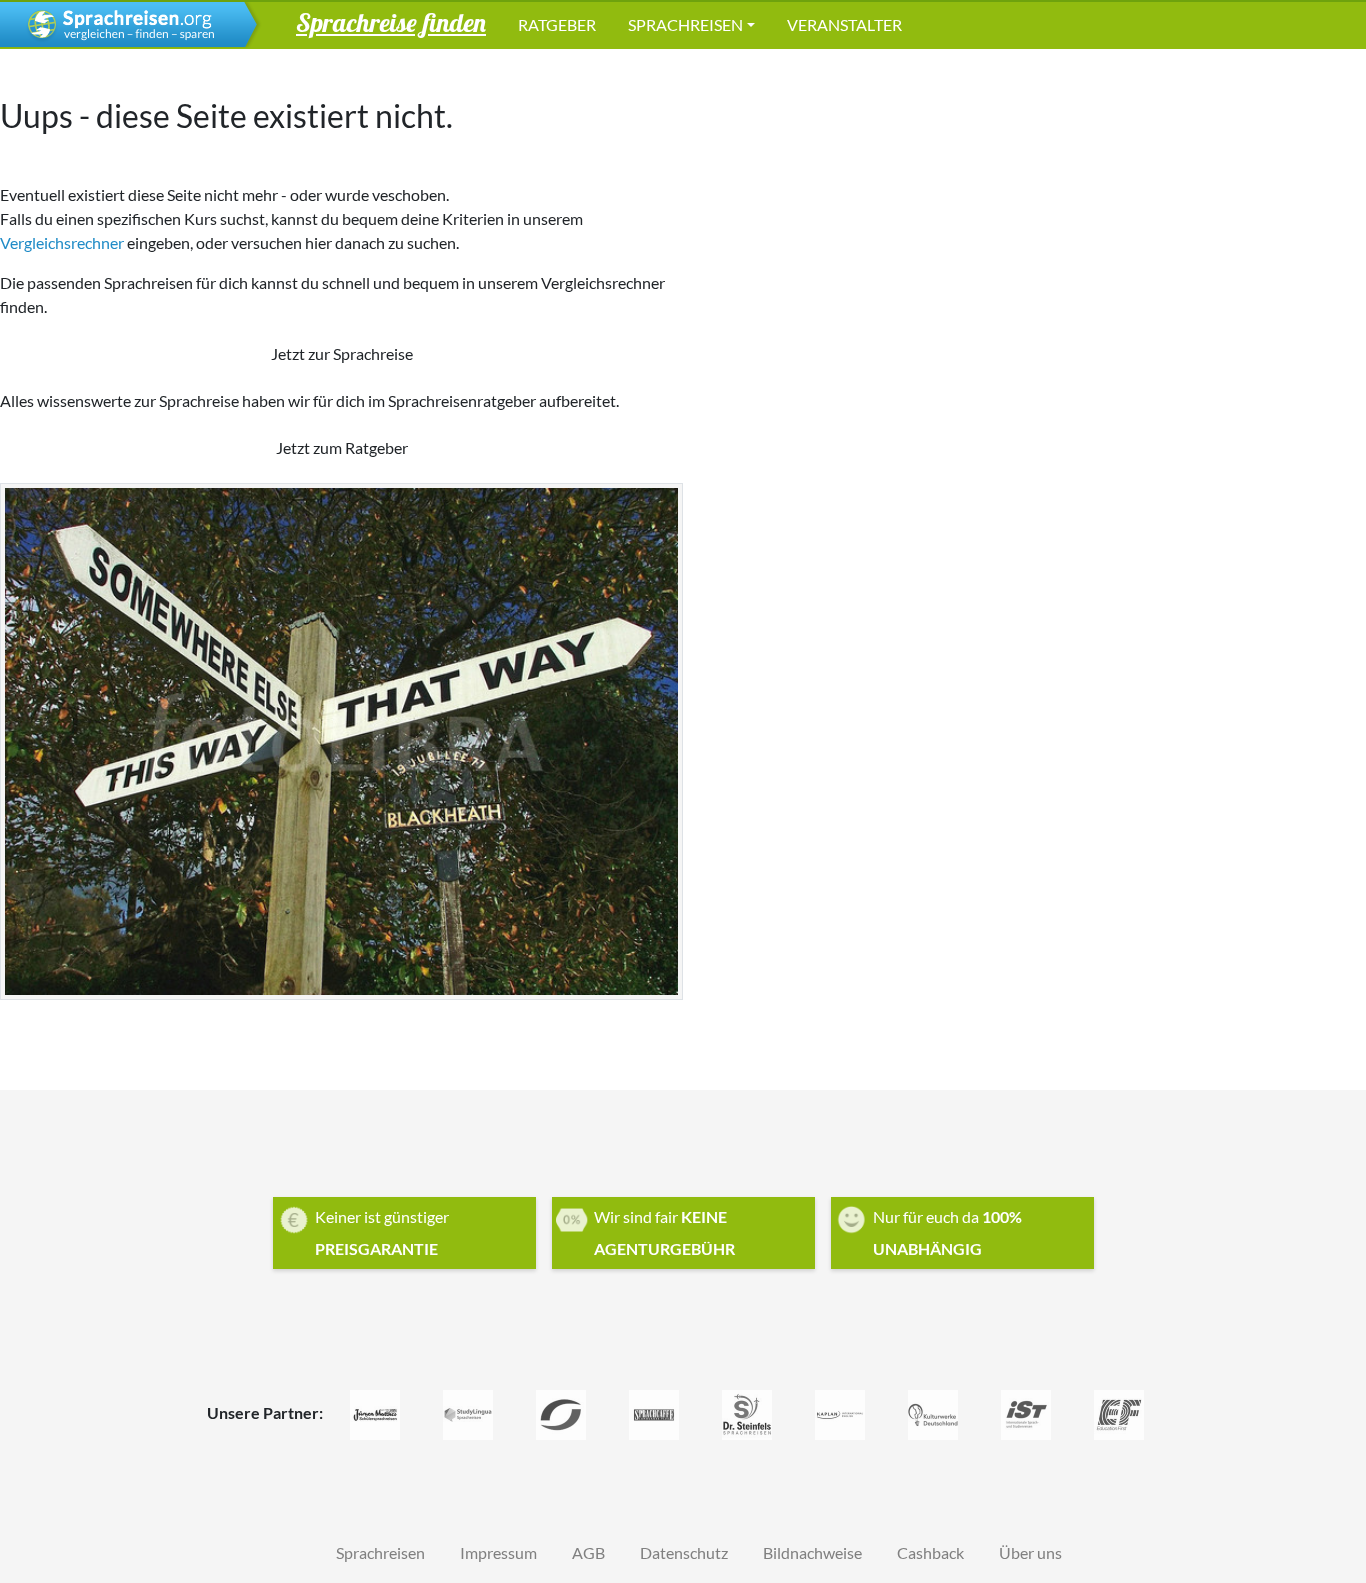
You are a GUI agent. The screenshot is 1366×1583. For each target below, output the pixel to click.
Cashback (930, 1552)
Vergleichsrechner (62, 242)
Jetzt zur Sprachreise (342, 353)
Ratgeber (557, 24)
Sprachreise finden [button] (391, 22)
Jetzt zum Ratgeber (342, 447)
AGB (588, 1552)
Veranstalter (844, 24)
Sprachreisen (685, 24)
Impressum (498, 1552)
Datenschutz (684, 1552)
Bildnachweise (812, 1552)
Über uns (1030, 1552)
